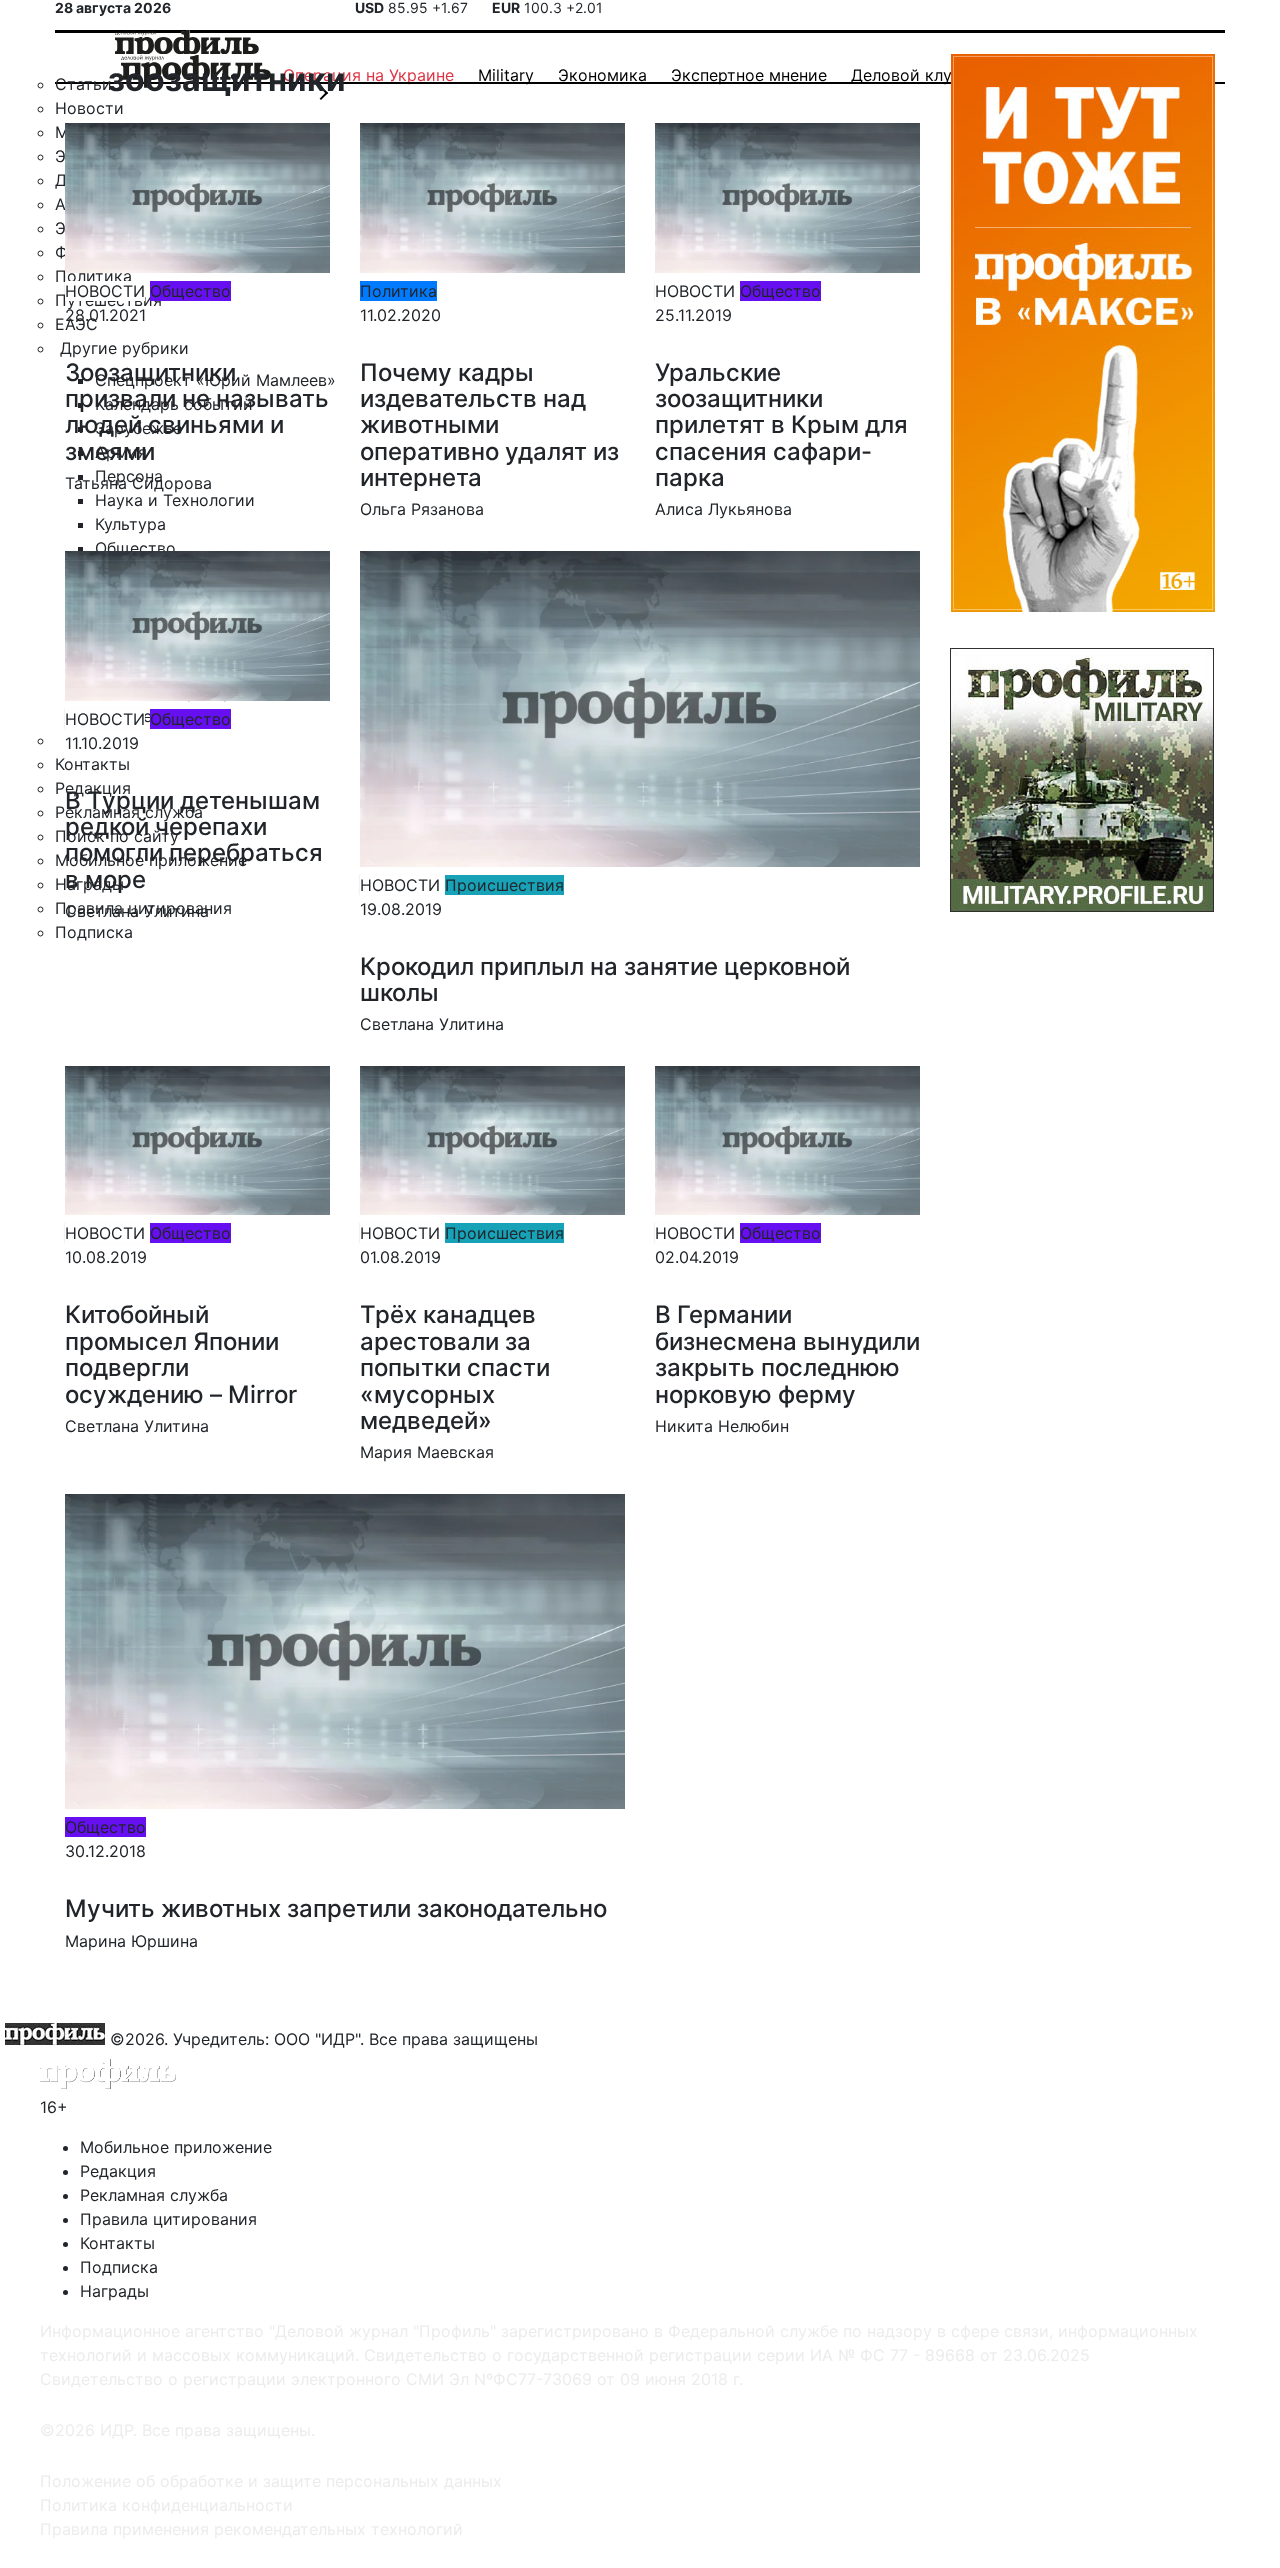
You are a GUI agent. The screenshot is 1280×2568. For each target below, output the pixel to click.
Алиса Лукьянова (723, 509)
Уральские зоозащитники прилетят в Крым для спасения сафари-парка (781, 425)
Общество (190, 291)
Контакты (117, 2243)
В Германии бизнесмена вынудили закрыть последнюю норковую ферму (787, 1354)
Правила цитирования (168, 2219)
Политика (398, 291)
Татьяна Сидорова (138, 483)
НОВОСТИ (105, 291)
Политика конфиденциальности (166, 2505)
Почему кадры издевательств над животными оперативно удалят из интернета (489, 425)
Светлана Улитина (137, 911)
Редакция (118, 2171)
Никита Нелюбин (722, 1426)
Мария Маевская (427, 1452)
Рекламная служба (154, 2195)
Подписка (119, 2267)
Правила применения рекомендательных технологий (251, 2529)
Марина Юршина (131, 1941)
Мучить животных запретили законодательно (336, 1908)
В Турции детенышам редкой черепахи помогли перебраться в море (194, 840)
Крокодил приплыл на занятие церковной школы (605, 979)
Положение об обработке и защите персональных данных (271, 2481)
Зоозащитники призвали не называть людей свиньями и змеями (197, 412)
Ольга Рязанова (422, 509)
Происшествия (504, 885)
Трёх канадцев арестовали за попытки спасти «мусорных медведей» (455, 1367)
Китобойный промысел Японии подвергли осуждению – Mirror (181, 1354)
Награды (114, 2291)
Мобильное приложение (176, 2147)
